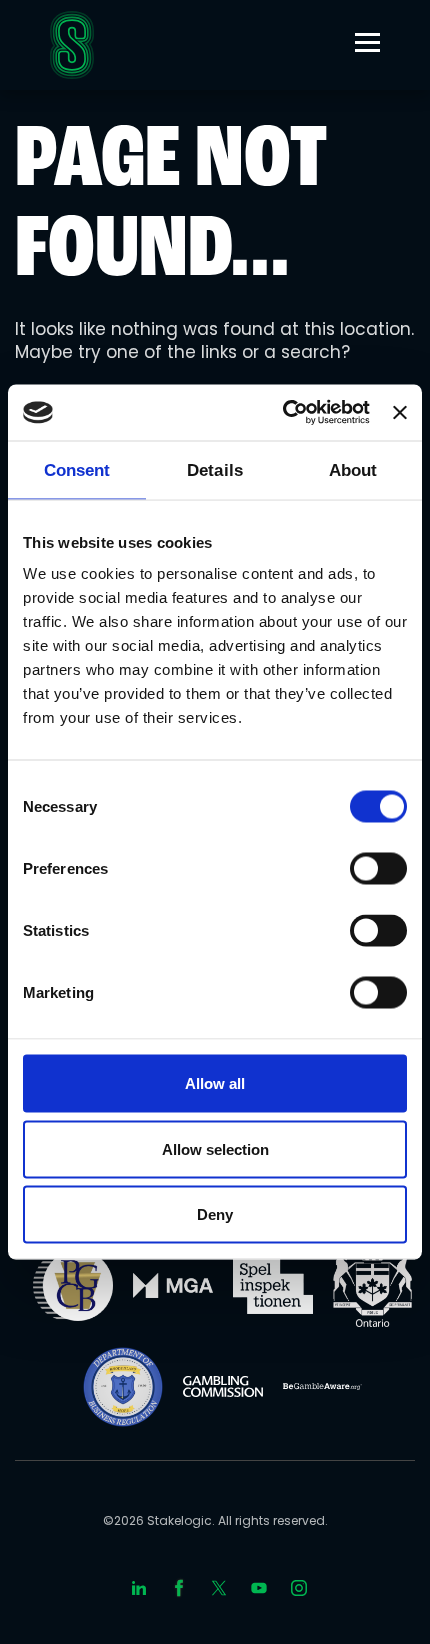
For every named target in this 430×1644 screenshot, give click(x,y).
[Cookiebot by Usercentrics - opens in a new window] (283, 413)
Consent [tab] (77, 469)
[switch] (378, 869)
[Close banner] (400, 412)
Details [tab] (215, 469)
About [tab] (353, 469)
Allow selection (215, 1148)
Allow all (215, 1083)
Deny (215, 1214)
